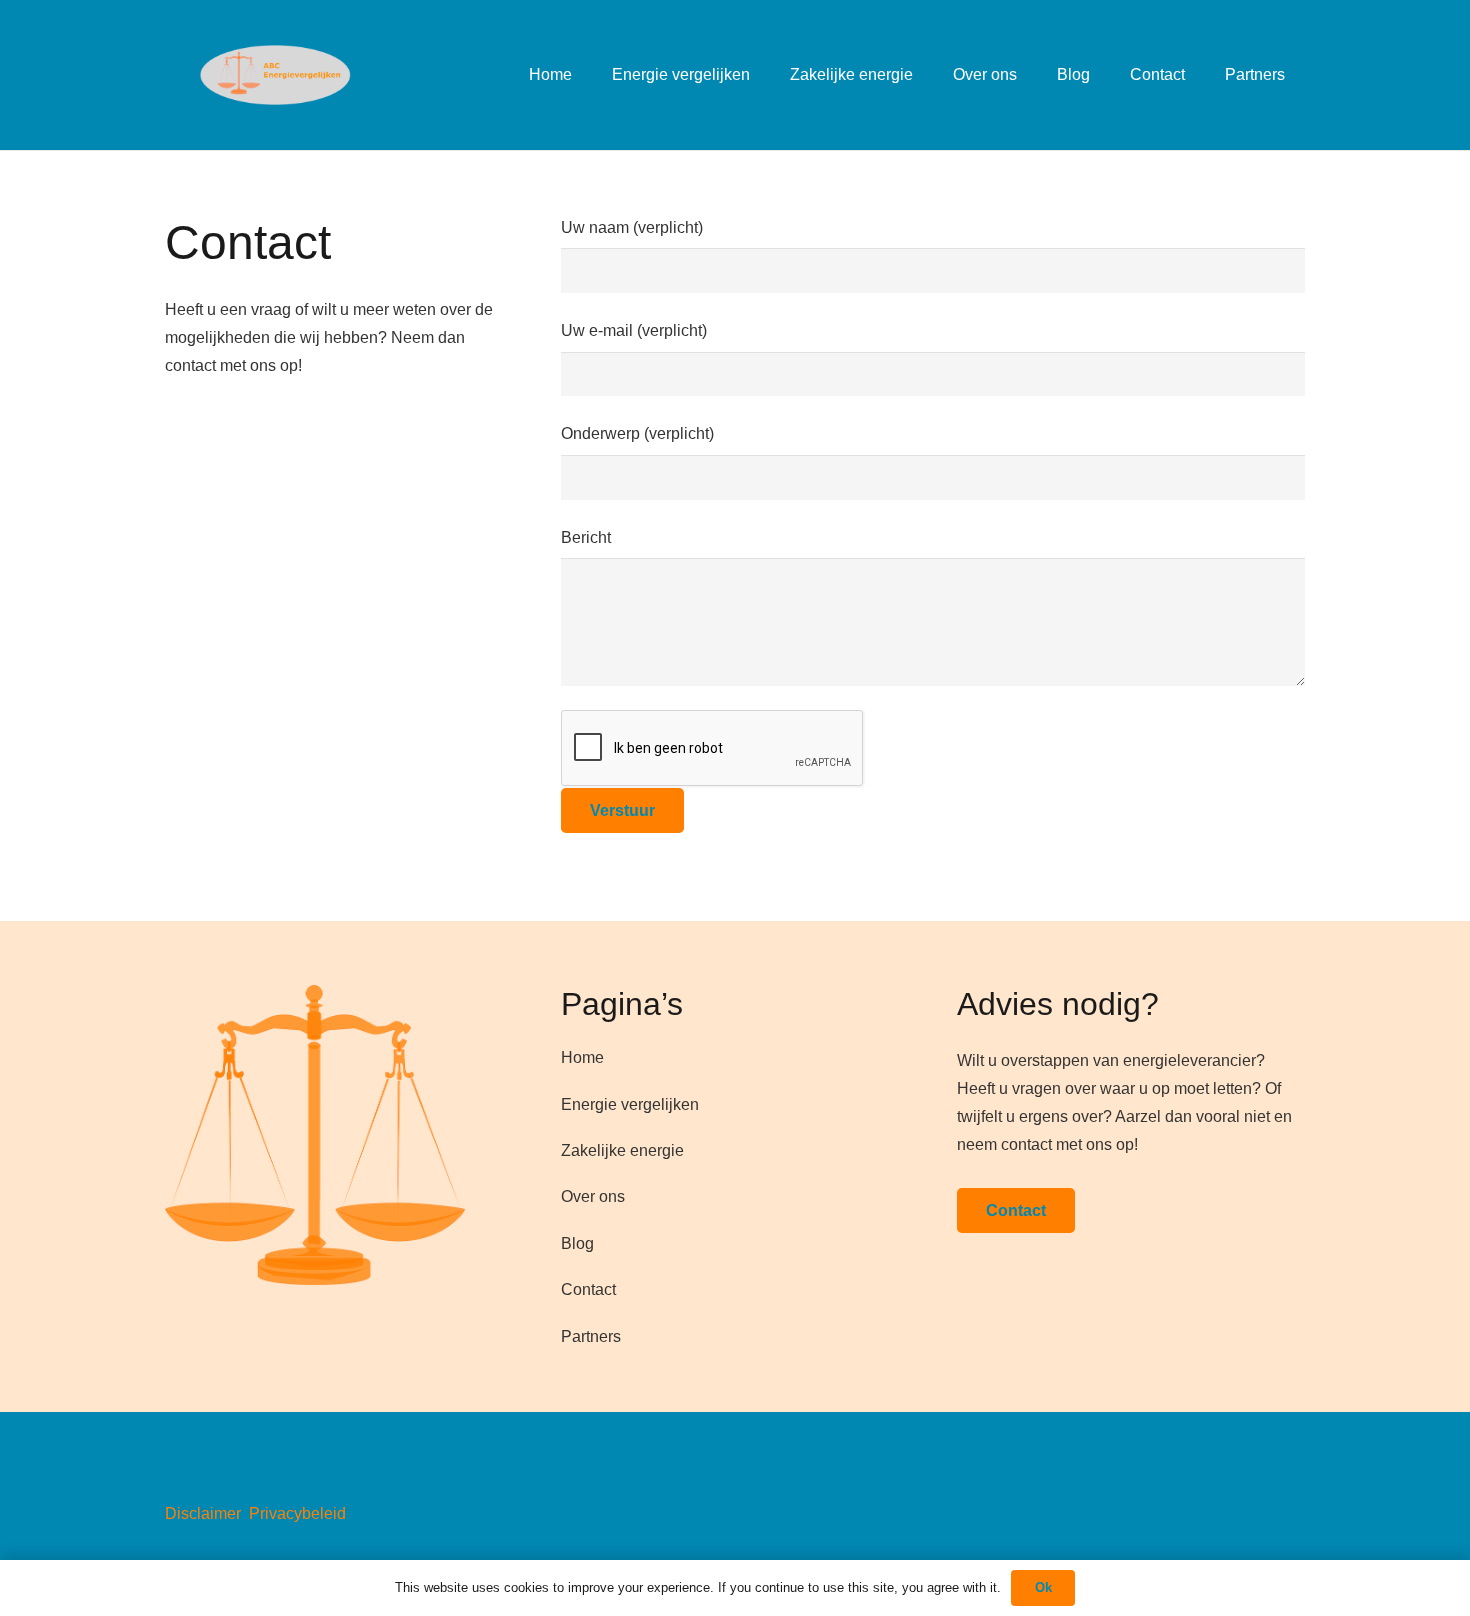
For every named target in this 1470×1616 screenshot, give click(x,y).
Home (582, 1057)
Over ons (593, 1196)
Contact (588, 1289)
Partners (591, 1336)
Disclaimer (203, 1513)
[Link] (258, 75)
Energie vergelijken (630, 1104)
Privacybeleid (297, 1513)
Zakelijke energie (622, 1150)
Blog (577, 1243)
